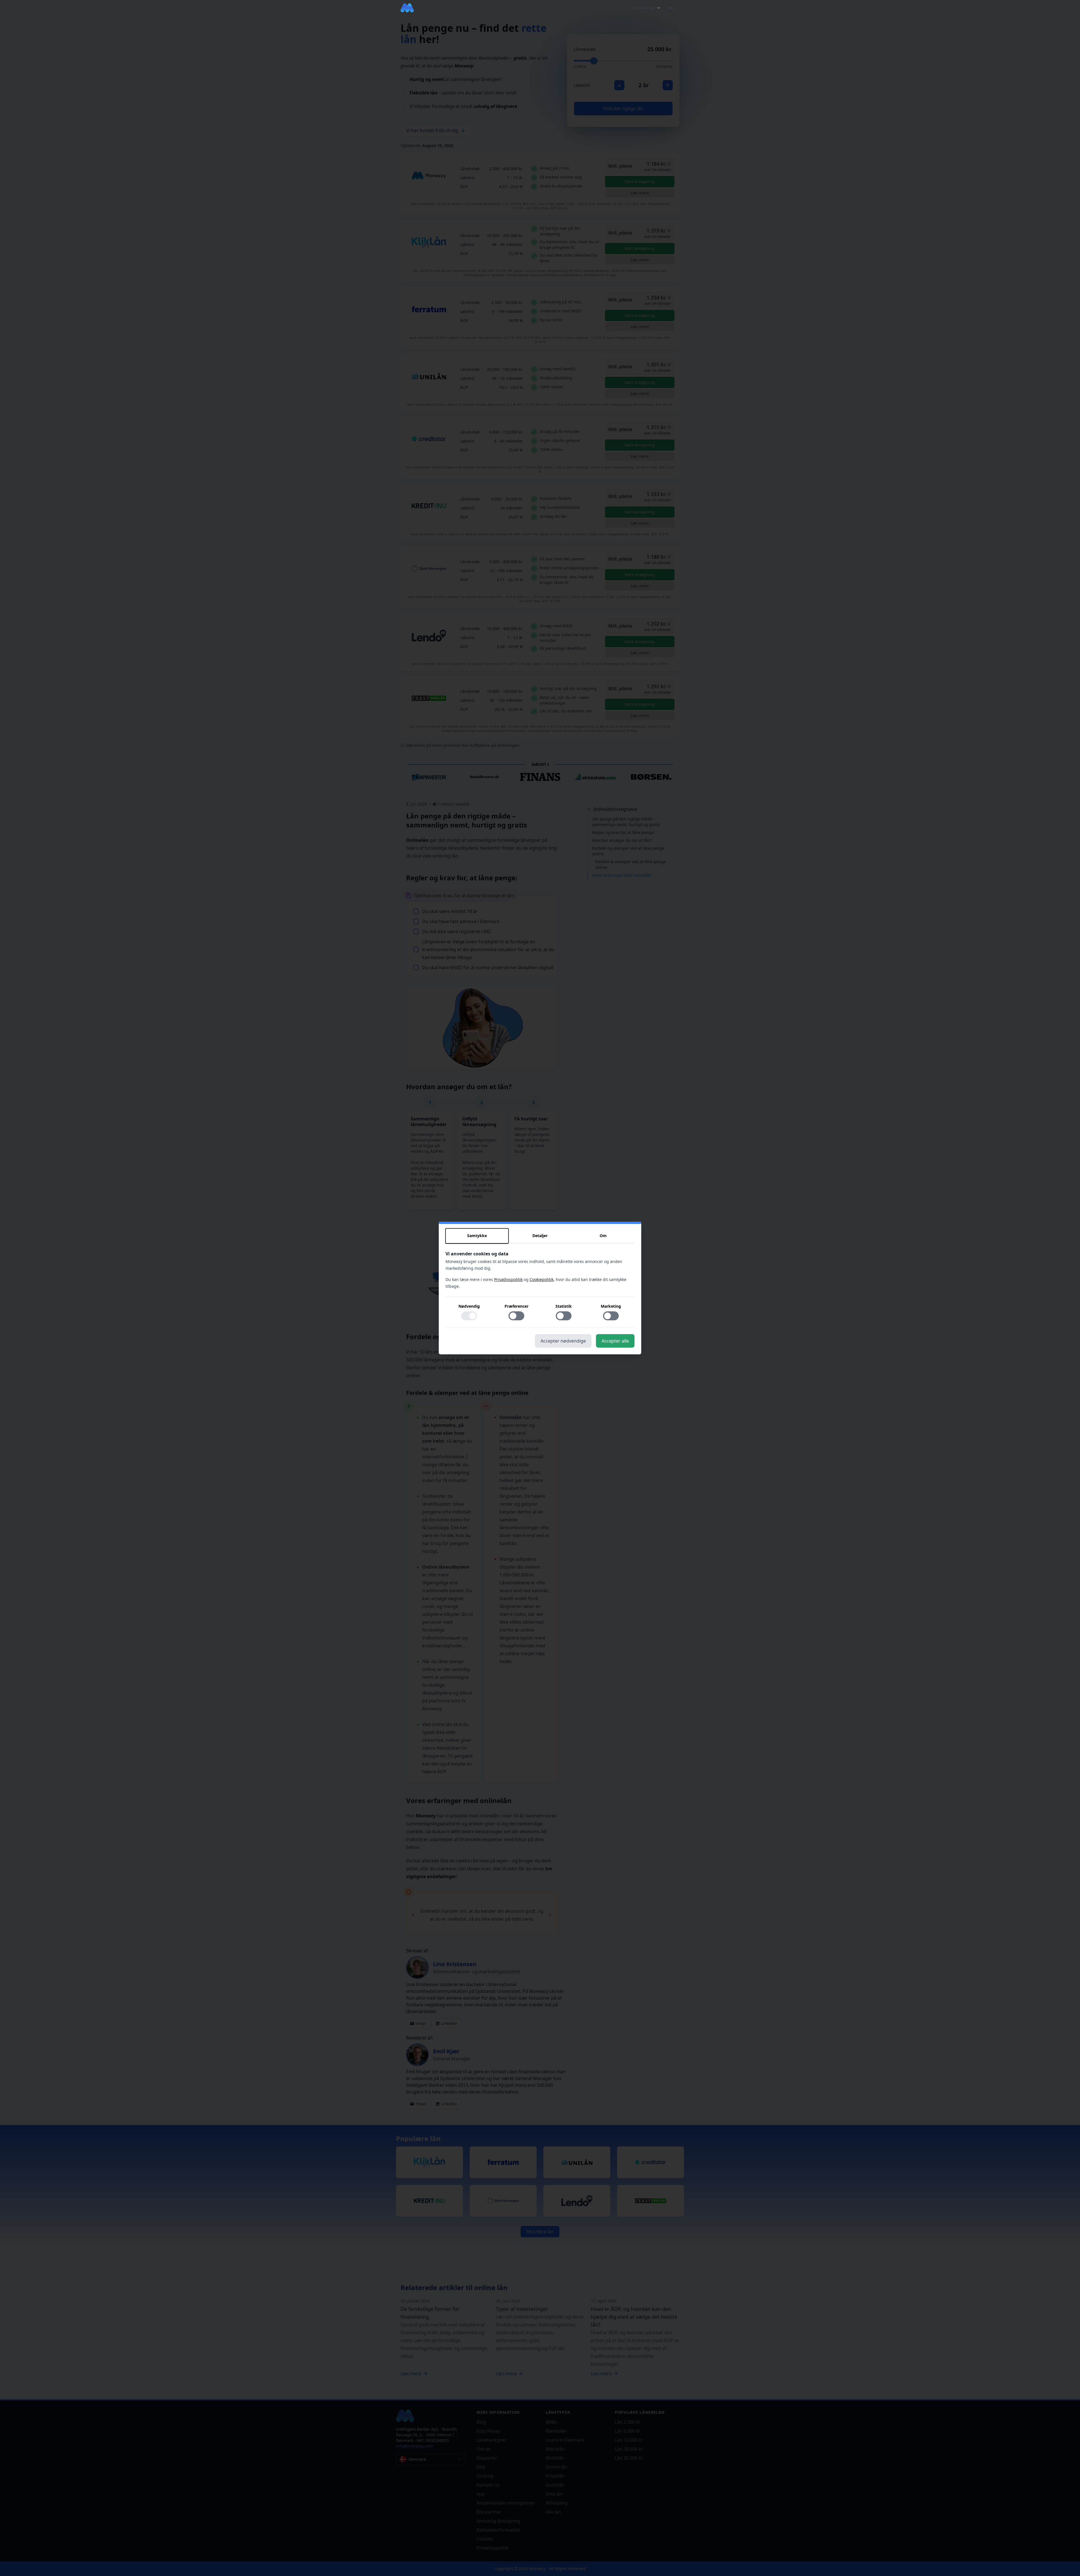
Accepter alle (615, 1341)
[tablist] (540, 1236)
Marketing (611, 1306)
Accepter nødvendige (563, 1341)
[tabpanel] (540, 1289)
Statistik (564, 1306)
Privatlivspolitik (508, 1279)
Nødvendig (469, 1306)
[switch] (469, 1316)
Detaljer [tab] (540, 1236)
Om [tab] (603, 1236)
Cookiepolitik (542, 1279)
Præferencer (517, 1306)
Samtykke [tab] (477, 1236)
